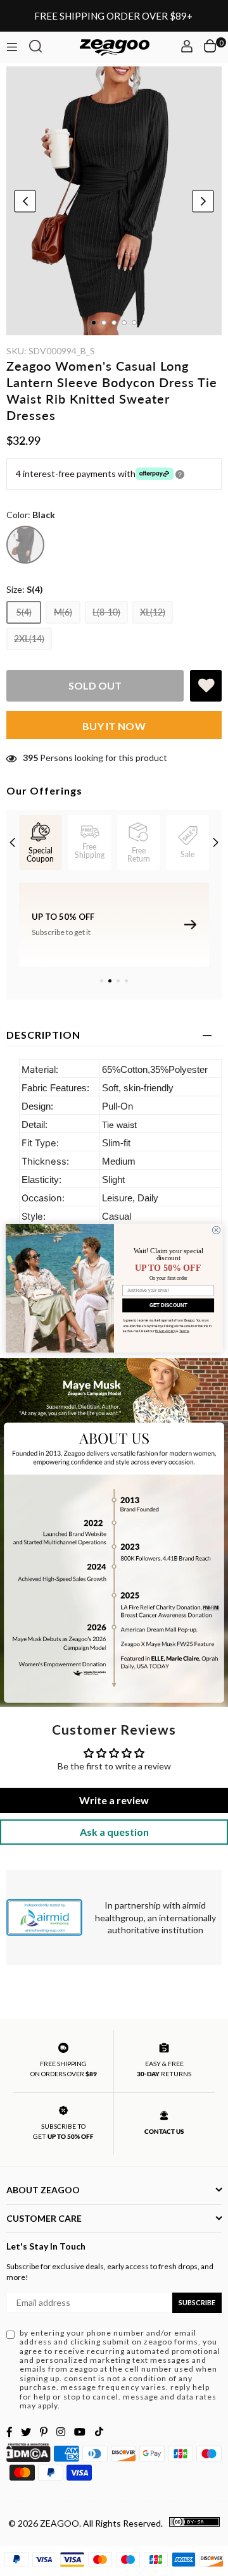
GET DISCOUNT (168, 1305)
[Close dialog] (216, 1230)
